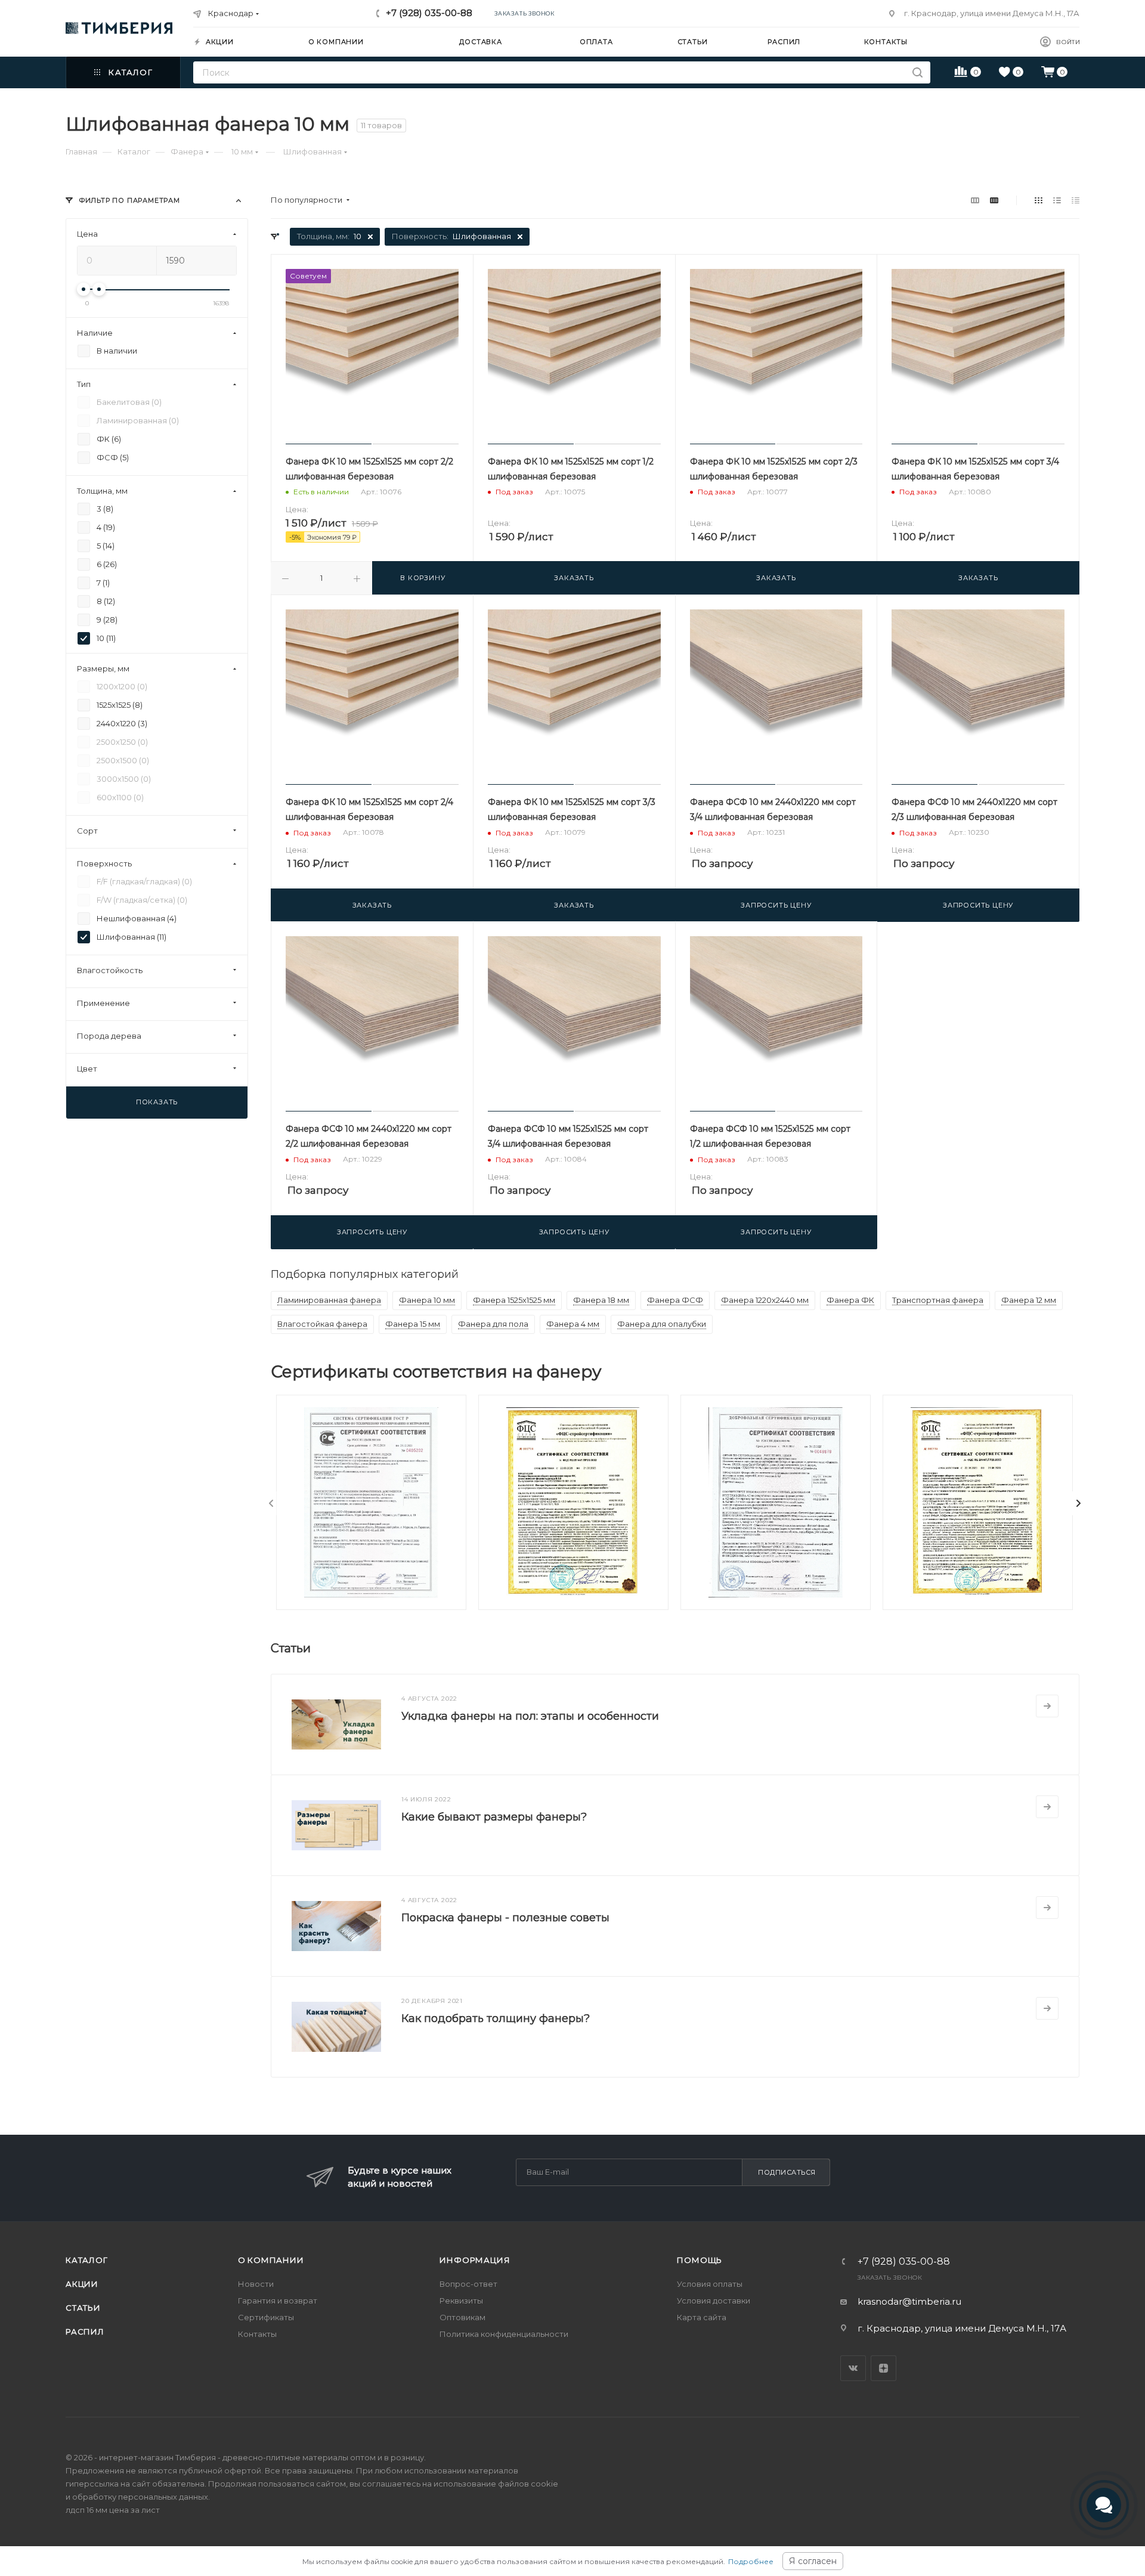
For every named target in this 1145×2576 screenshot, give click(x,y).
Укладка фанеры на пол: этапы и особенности (530, 1716)
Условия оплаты (710, 2284)
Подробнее (751, 2561)
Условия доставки (714, 2301)
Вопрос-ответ (468, 2284)
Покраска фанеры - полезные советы (505, 1918)
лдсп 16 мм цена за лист (113, 2510)
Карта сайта (702, 2317)
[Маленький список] (975, 200)
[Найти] (917, 72)
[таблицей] (1076, 200)
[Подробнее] (1047, 1706)
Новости (256, 2284)
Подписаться (787, 2172)
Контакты (257, 2334)
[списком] (1057, 200)
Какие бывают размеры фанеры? (494, 1817)
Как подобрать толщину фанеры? (496, 2018)
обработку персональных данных (140, 2497)
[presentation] (271, 1503)
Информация (475, 2260)
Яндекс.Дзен (883, 2368)
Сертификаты (266, 2317)
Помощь (700, 2260)
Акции (82, 2284)
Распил (85, 2332)
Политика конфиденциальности (504, 2334)
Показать (157, 1102)
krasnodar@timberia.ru (909, 2301)
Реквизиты (461, 2301)
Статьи (83, 2308)
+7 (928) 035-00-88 (429, 13)
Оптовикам (462, 2317)
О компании (271, 2260)
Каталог (87, 2260)
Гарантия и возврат (278, 2301)
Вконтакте (853, 2368)
